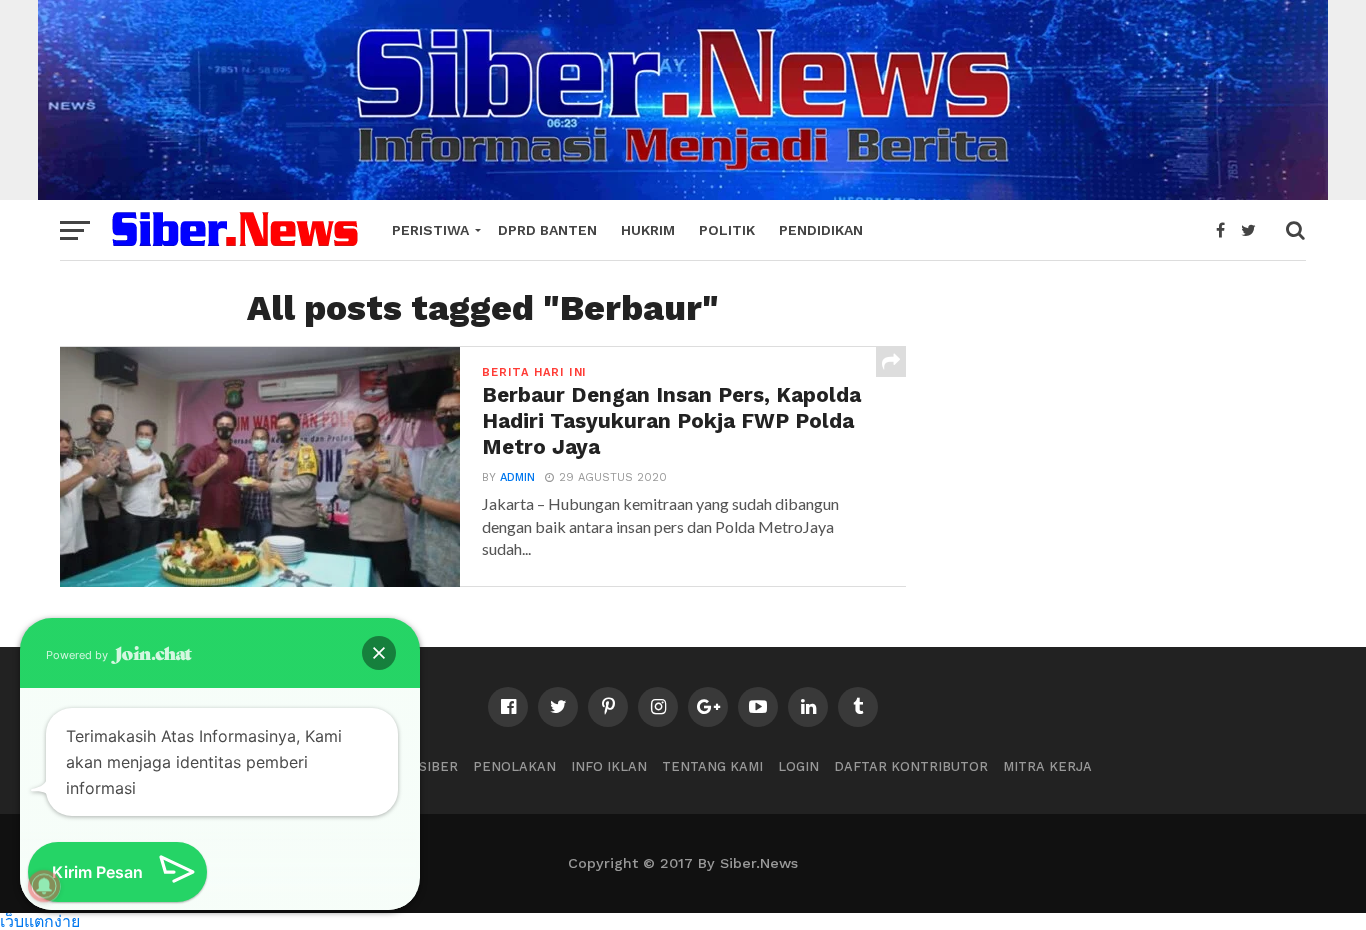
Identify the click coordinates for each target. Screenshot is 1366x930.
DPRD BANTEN (547, 230)
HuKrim (648, 230)
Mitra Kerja (1047, 766)
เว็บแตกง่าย (40, 920)
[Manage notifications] (44, 886)
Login (798, 766)
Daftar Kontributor (911, 766)
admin (517, 477)
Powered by (78, 655)
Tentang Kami (712, 766)
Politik (727, 230)
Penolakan (514, 766)
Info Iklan (609, 766)
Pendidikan (821, 230)
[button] (379, 653)
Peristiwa (430, 230)
